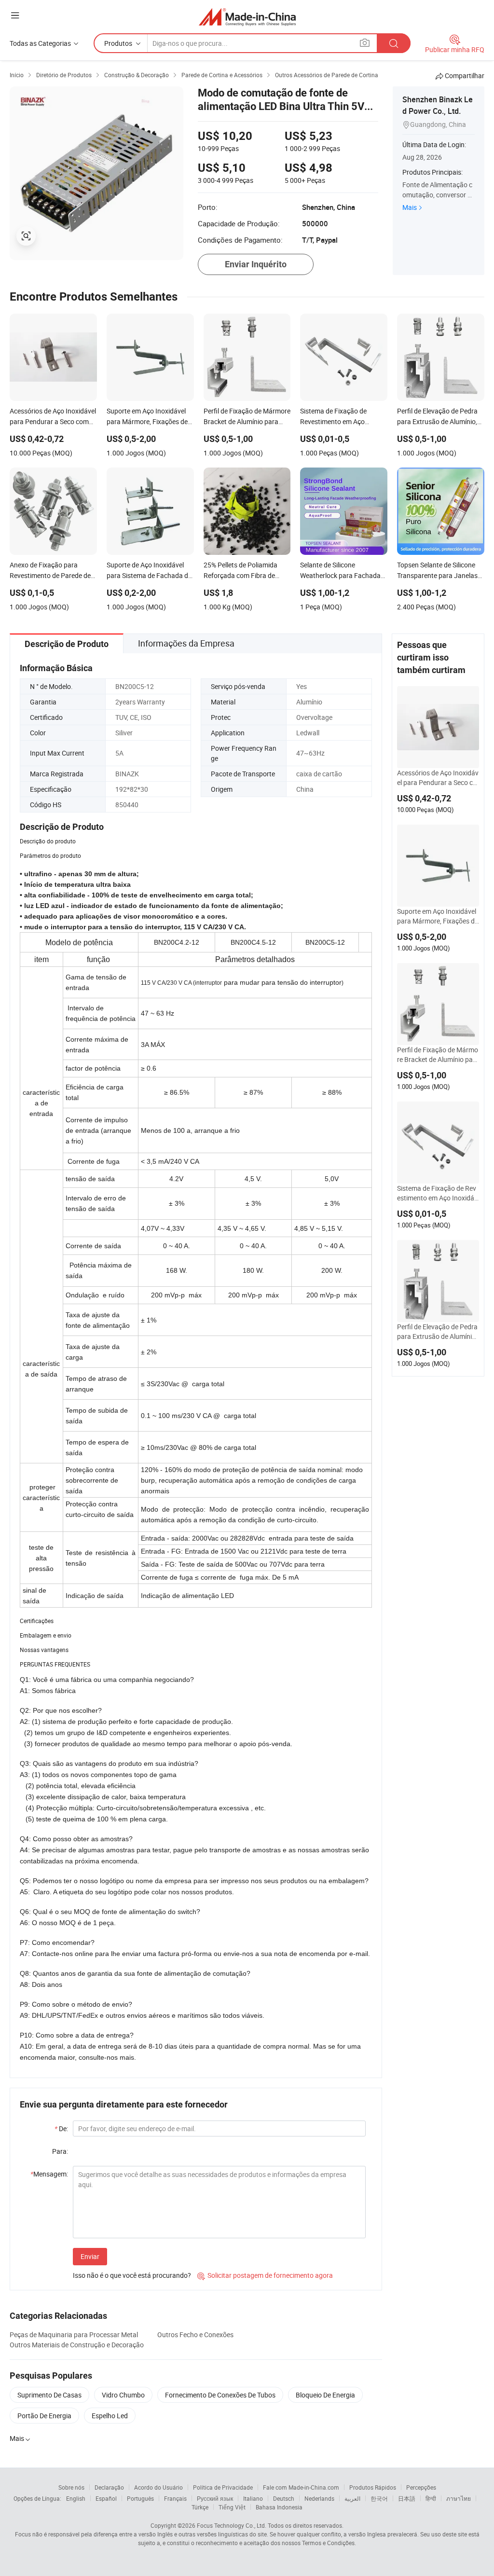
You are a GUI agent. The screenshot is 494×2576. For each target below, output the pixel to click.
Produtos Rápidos (373, 2487)
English (76, 2498)
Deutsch (284, 2498)
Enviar (90, 2256)
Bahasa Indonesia (279, 2507)
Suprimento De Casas (49, 2395)
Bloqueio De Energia (325, 2395)
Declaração (109, 2487)
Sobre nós (71, 2487)
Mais (410, 207)
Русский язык (215, 2498)
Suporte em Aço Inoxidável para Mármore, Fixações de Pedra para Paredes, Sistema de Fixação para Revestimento (438, 916)
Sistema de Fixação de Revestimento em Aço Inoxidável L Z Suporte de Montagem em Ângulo (437, 1193)
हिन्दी (431, 2498)
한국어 (379, 2498)
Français (175, 2498)
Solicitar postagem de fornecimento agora (265, 2275)
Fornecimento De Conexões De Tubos (220, 2395)
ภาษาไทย (459, 2498)
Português (140, 2498)
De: (61, 2128)
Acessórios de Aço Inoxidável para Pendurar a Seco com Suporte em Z (438, 778)
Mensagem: (49, 2174)
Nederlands (319, 2498)
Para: (60, 2151)
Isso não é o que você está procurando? (132, 2275)
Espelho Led (110, 2416)
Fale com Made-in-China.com (301, 2487)
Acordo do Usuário (158, 2487)
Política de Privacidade (223, 2487)
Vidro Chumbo (123, 2395)
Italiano (253, 2498)
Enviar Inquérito (256, 264)
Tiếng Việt (232, 2507)
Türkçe (200, 2507)
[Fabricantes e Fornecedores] (247, 17)
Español (106, 2498)
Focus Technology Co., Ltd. (232, 2525)
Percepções (421, 2487)
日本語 (407, 2498)
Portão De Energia (44, 2416)
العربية (352, 2498)
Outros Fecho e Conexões (195, 2335)
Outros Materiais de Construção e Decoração (77, 2345)
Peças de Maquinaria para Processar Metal (74, 2335)
